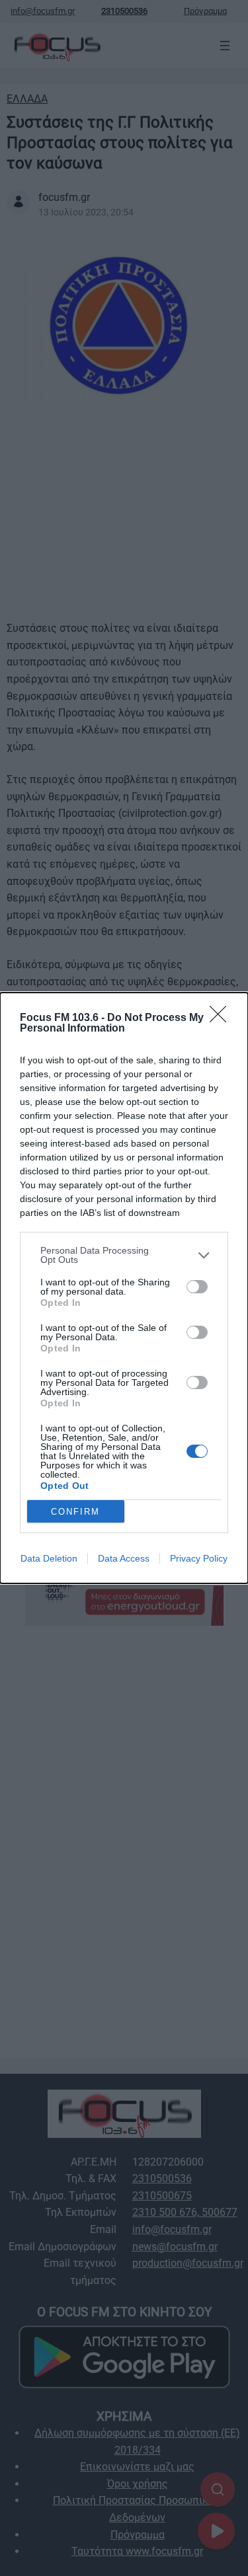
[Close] (222, 1018)
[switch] (197, 1287)
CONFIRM (75, 1512)
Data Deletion (49, 1558)
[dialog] (124, 1288)
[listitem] (124, 1255)
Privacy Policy (199, 1558)
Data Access (124, 1558)
